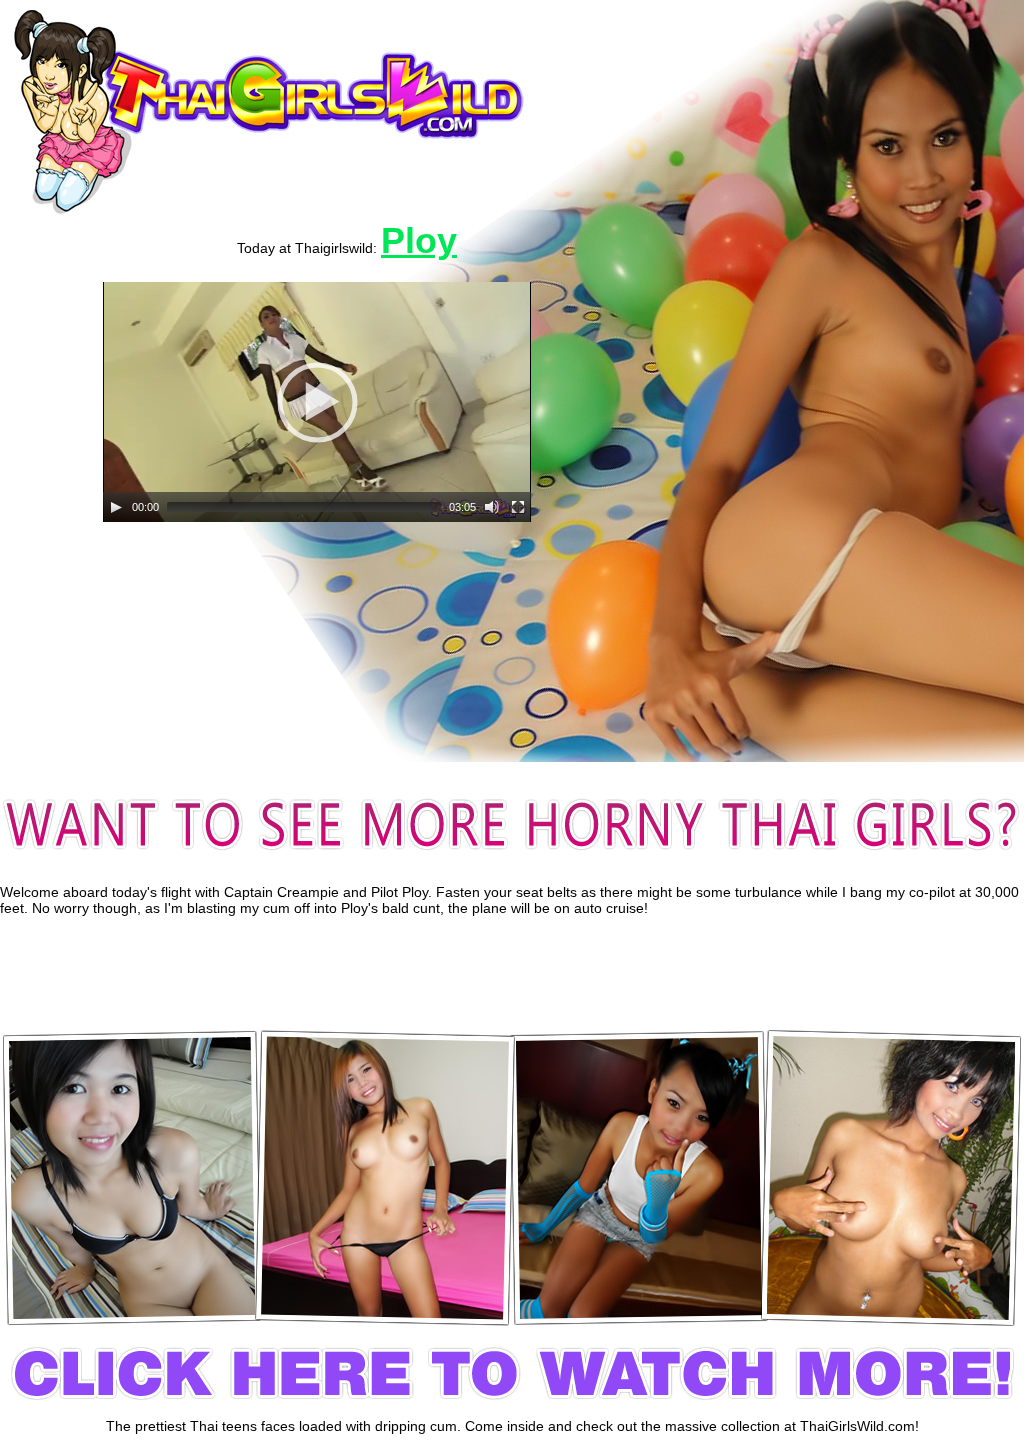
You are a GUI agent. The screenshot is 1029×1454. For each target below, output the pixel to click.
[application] (317, 402)
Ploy (419, 240)
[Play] (116, 507)
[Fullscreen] (518, 507)
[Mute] (492, 507)
